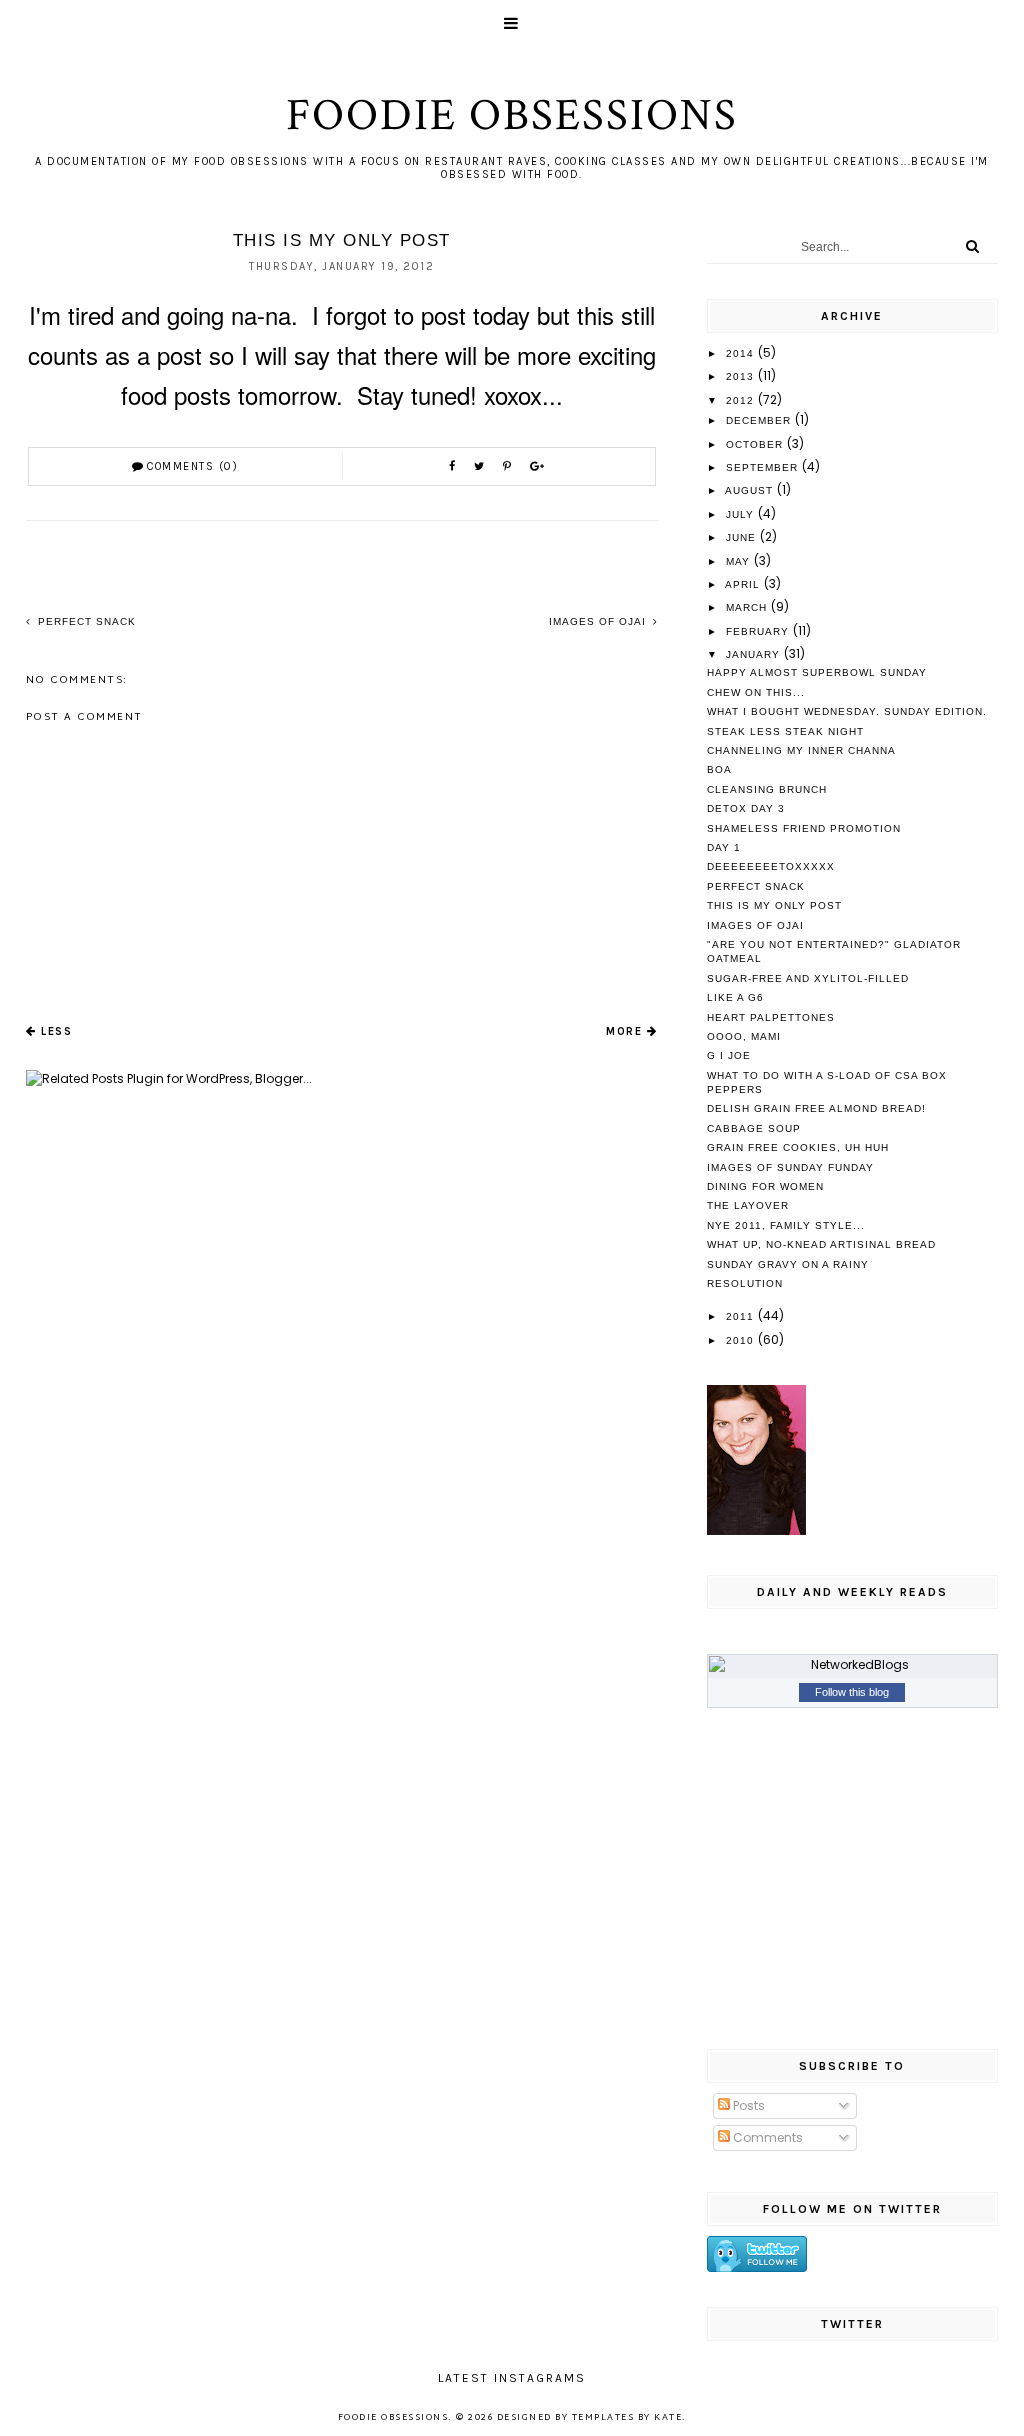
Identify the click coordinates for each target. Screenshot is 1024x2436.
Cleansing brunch (767, 789)
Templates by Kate (627, 2418)
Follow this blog (852, 1692)
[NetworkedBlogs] (853, 1665)
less (56, 1031)
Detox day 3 (746, 808)
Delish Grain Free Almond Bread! (816, 1108)
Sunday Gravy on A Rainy (788, 1264)
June (743, 537)
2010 (742, 1340)
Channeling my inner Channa (801, 750)
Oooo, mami (744, 1036)
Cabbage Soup (754, 1128)
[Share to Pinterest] (509, 467)
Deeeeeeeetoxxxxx (771, 866)
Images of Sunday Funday (790, 1167)
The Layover (748, 1205)
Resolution (745, 1283)
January (755, 654)
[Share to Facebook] (454, 467)
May (740, 561)
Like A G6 (735, 997)
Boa (719, 769)
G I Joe (729, 1055)
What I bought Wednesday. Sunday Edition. (847, 711)
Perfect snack (85, 621)
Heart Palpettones (771, 1017)
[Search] (972, 246)
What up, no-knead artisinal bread (821, 1244)
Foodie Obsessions (512, 115)
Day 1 (724, 847)
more (624, 1031)
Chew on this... (756, 692)
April (744, 584)
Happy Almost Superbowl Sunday (817, 672)
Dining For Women (765, 1186)
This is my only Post (774, 905)
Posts (747, 2105)
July (742, 514)
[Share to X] (481, 467)
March (748, 607)
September (764, 467)
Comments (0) (192, 466)
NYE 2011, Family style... (786, 1225)
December (760, 420)
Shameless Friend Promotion (804, 828)
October (756, 444)
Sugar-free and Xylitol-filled (808, 978)
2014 (742, 353)
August (751, 490)
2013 (742, 376)
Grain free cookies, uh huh (798, 1147)
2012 (742, 400)
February (759, 631)
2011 (742, 1316)
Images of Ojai (599, 621)
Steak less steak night (785, 731)
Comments (766, 2137)
